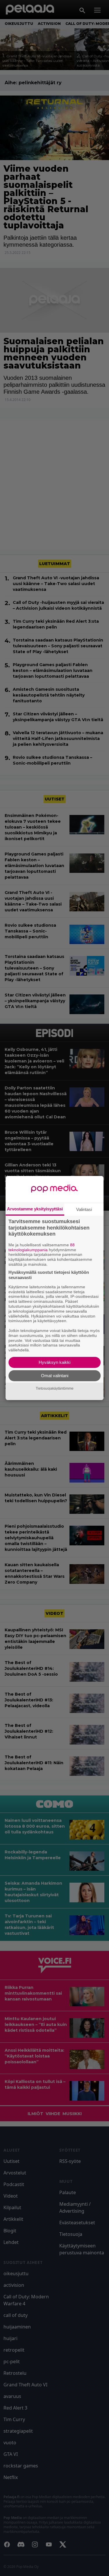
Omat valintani (55, 1376)
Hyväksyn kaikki (54, 1362)
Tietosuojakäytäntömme (55, 1388)
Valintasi (84, 1209)
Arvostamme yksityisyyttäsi (35, 1209)
